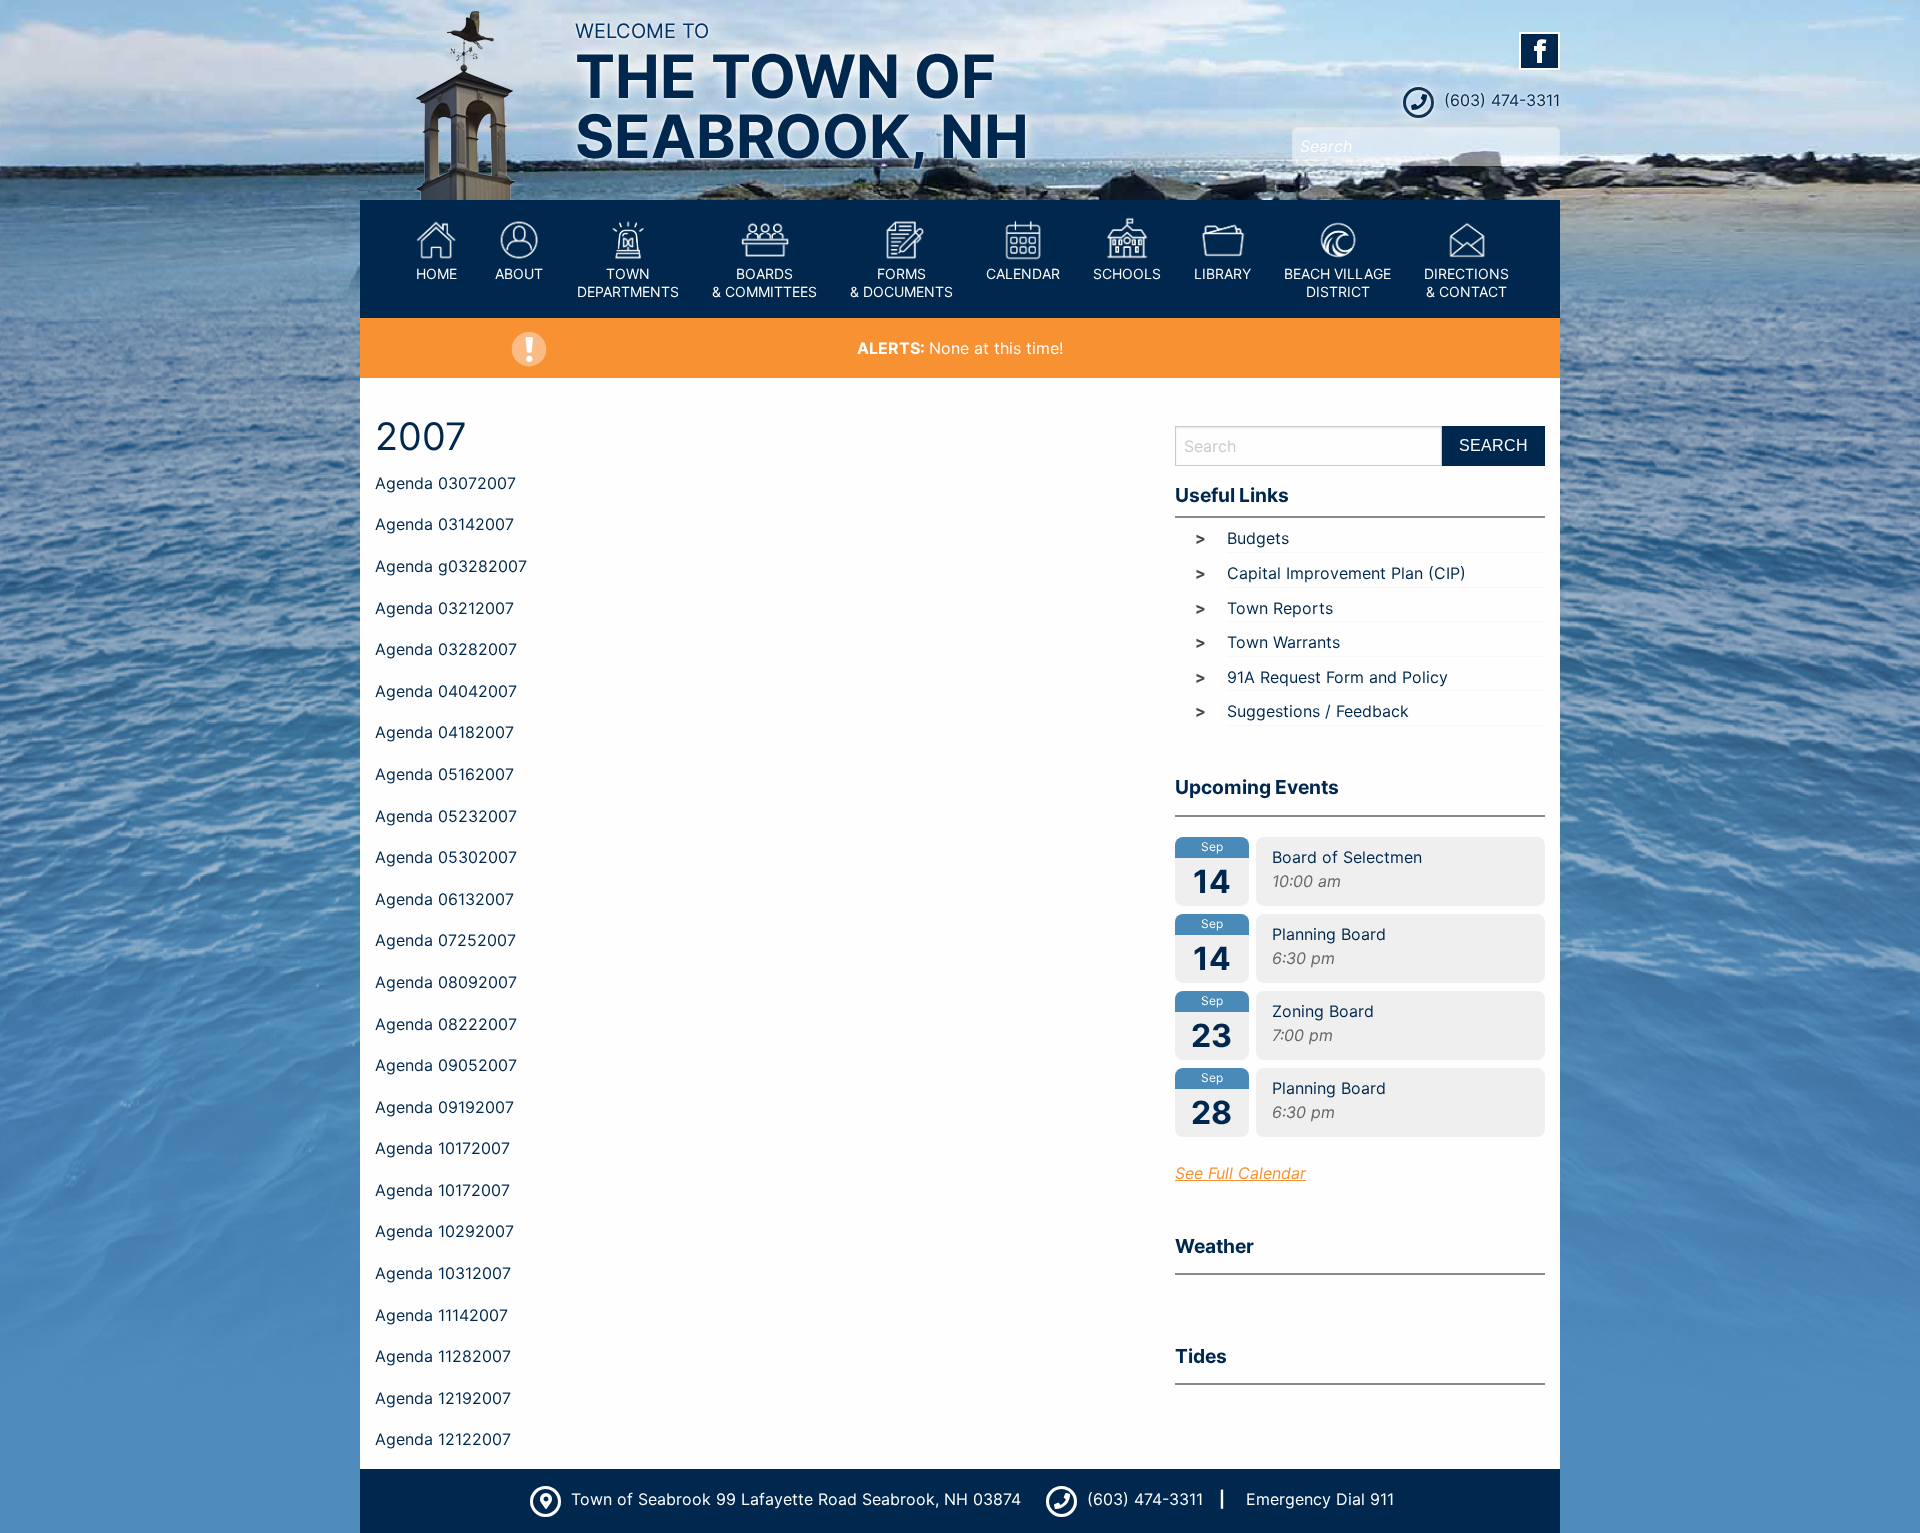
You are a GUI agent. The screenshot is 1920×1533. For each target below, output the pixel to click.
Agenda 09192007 (444, 1107)
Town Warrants (1283, 642)
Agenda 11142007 (441, 1315)
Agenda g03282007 (451, 566)
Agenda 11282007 (443, 1356)
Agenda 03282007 (446, 649)
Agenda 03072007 (445, 483)
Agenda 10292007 (444, 1231)
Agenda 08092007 (446, 982)
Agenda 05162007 (444, 774)
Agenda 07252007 (445, 940)
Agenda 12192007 (443, 1398)
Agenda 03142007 (444, 524)
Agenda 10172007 (442, 1148)
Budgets (1258, 538)
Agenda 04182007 (444, 732)
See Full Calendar (1240, 1173)
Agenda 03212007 (444, 608)
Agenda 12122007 (443, 1439)
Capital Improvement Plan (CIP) (1346, 573)
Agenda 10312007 (443, 1273)
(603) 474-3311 (1499, 100)
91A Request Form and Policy (1337, 677)
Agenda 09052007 (446, 1065)
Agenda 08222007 (446, 1024)
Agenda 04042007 (446, 691)
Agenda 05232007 (446, 816)
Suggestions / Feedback (1318, 711)
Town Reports (1280, 608)
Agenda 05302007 (446, 857)
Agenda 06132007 (444, 899)
